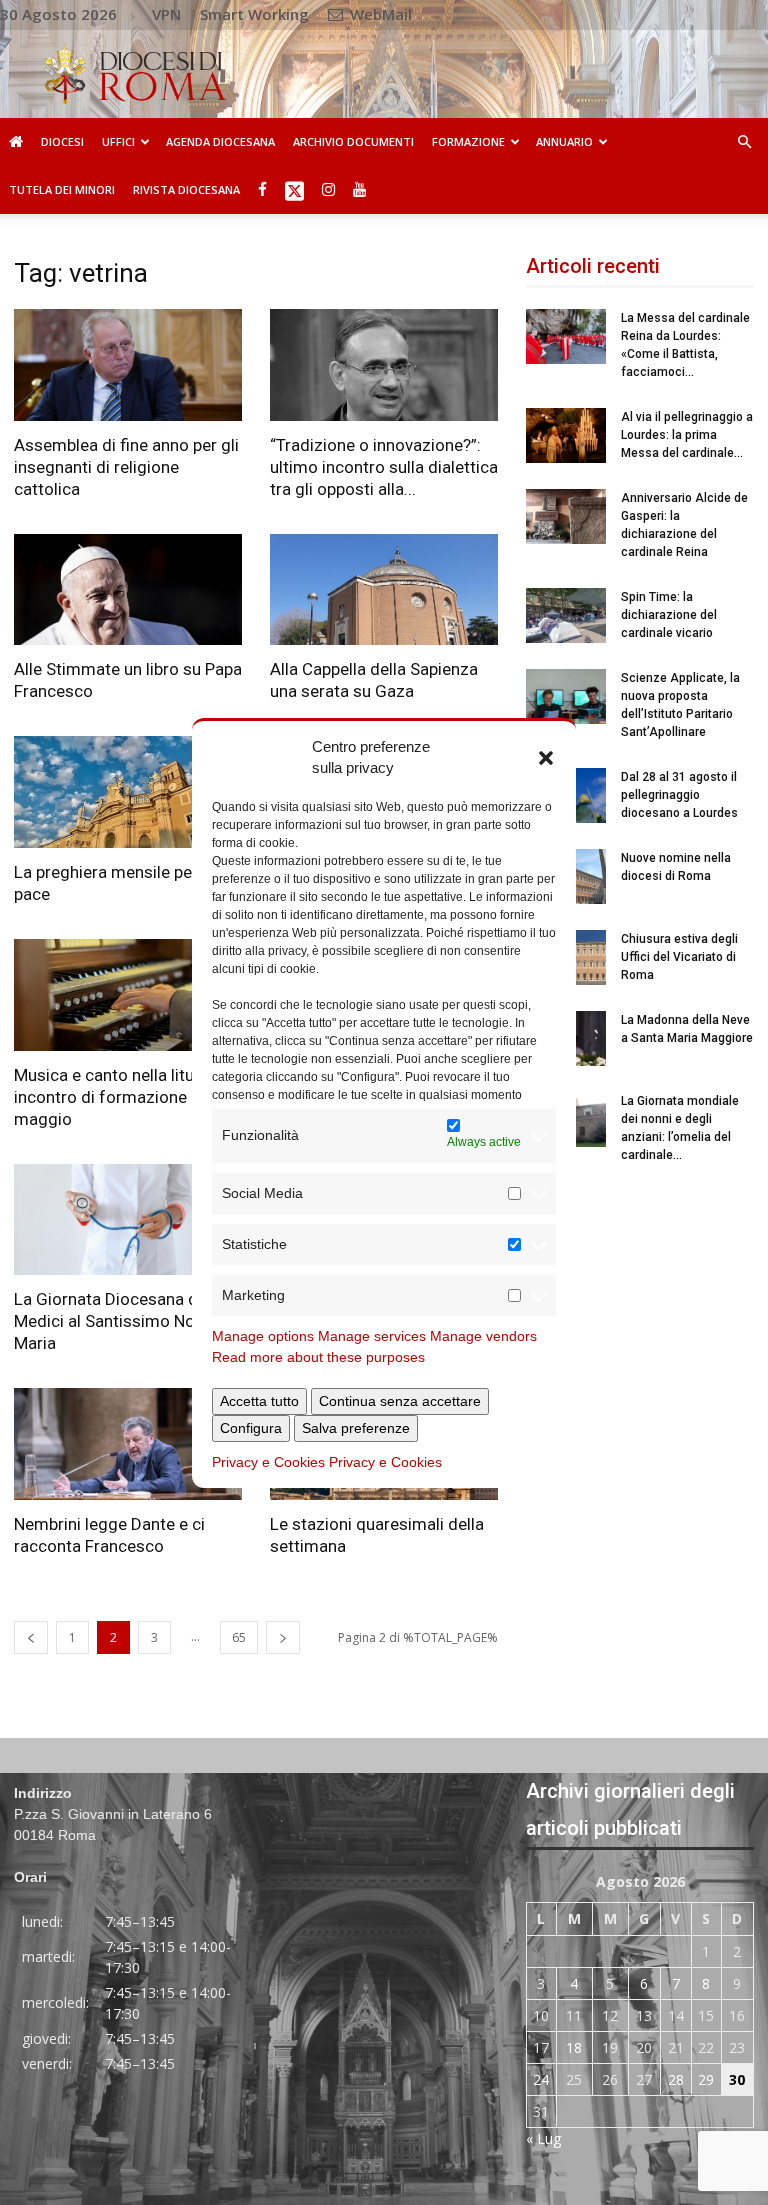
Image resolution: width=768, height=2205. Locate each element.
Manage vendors (483, 1336)
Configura (251, 1428)
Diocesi (62, 141)
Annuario (564, 141)
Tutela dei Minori (62, 189)
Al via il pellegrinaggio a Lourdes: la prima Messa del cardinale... (687, 435)
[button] (546, 757)
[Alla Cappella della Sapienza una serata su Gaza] (384, 590)
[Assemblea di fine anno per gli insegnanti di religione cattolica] (128, 365)
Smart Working (254, 14)
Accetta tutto (259, 1401)
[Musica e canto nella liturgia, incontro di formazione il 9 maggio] (128, 995)
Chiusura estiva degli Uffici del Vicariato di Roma (679, 957)
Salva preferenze (356, 1428)
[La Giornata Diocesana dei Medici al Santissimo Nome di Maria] (128, 1220)
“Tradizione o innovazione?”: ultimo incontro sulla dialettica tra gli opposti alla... (384, 467)
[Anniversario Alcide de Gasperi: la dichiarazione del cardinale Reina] (566, 516)
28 (676, 2079)
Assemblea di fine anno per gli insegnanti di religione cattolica (126, 467)
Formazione (468, 141)
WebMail (379, 14)
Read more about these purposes (318, 1357)
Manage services (372, 1336)
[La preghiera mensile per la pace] (128, 792)
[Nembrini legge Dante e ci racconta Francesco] (128, 1444)
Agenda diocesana (220, 141)
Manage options (263, 1336)
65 (239, 1637)
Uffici (118, 141)
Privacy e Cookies (268, 1462)
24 (541, 2079)
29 (706, 2079)
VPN (166, 14)
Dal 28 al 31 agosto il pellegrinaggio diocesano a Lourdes (679, 795)
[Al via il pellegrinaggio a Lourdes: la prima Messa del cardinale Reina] (566, 435)
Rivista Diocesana (186, 189)
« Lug (543, 2138)
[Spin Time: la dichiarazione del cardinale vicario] (566, 615)
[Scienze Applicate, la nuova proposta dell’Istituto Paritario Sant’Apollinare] (566, 696)
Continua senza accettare (400, 1401)
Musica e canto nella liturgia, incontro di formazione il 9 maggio (120, 1097)
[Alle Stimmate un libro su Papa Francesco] (128, 590)
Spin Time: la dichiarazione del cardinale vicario (669, 615)
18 (574, 2047)
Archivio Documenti (353, 141)
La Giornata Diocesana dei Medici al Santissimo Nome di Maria (125, 1321)
